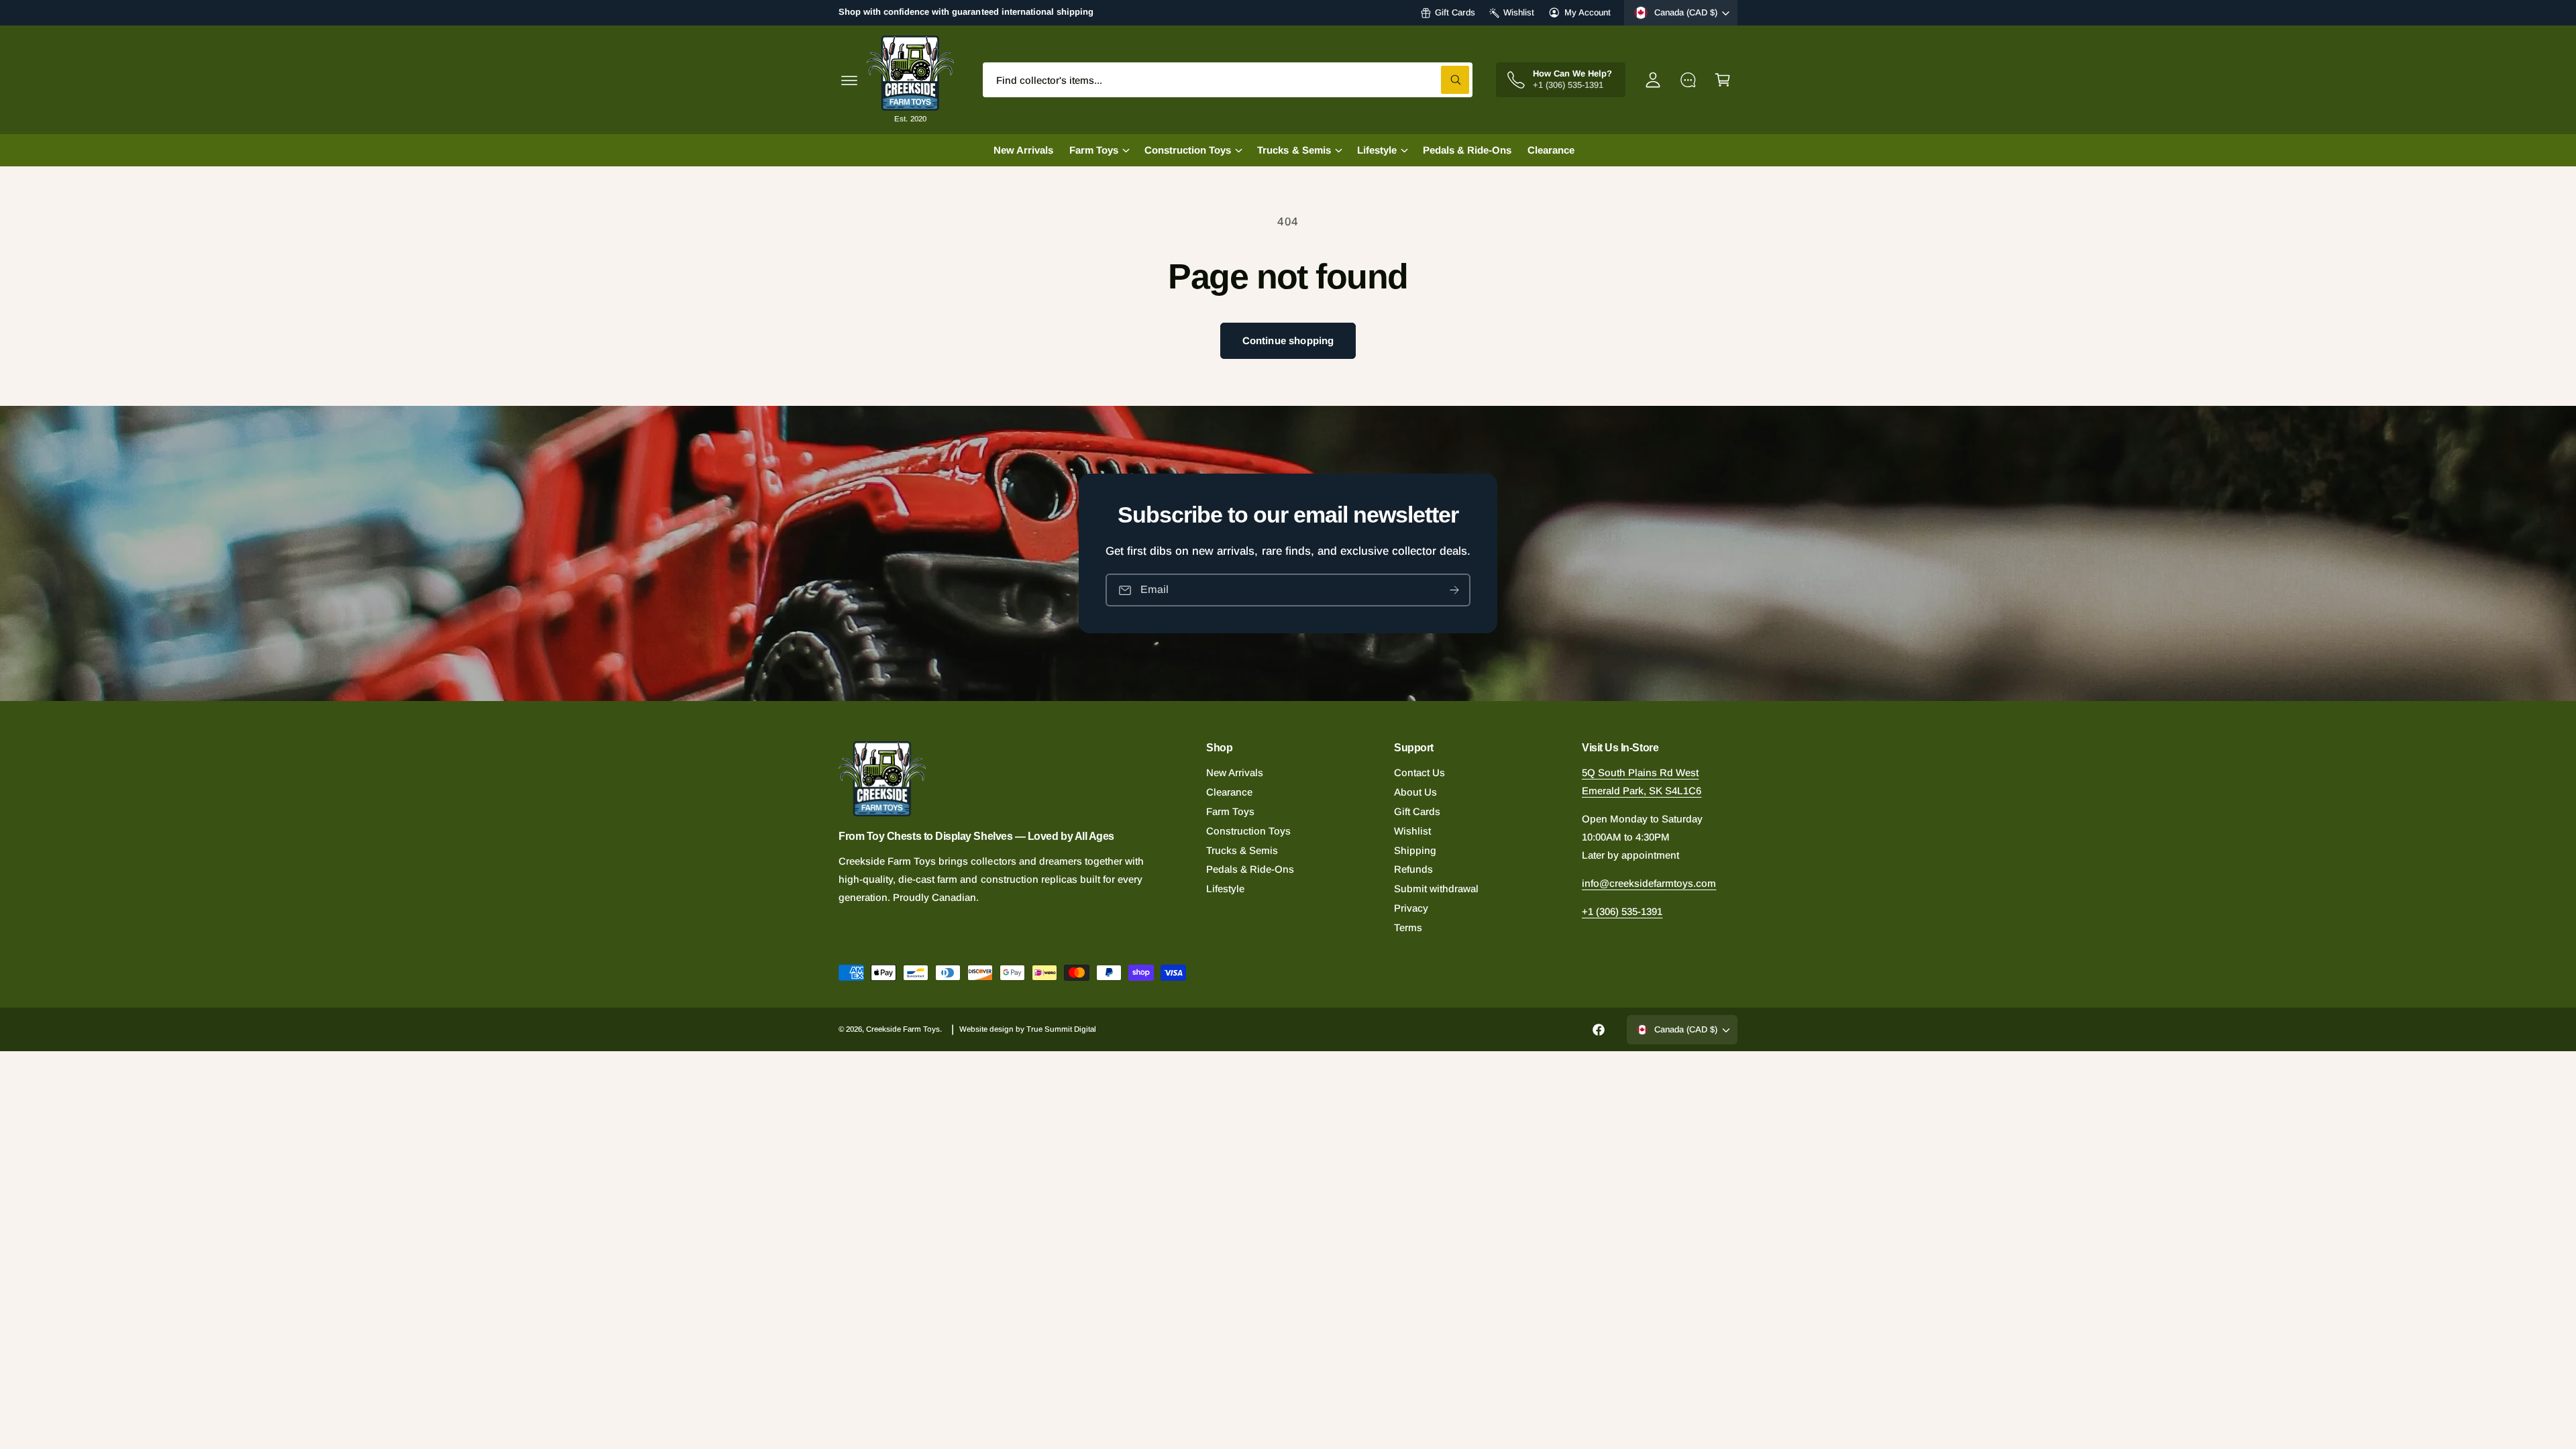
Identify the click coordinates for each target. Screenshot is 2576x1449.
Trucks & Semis (1242, 850)
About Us (1415, 792)
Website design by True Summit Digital (1028, 1029)
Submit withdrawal (1436, 889)
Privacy (1411, 908)
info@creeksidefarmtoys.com (1649, 883)
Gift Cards (1455, 12)
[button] (849, 80)
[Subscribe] (1454, 590)
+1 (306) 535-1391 (1622, 911)
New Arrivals (1235, 772)
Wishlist (1519, 12)
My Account (1588, 12)
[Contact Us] (1688, 80)
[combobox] (1228, 80)
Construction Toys (1248, 831)
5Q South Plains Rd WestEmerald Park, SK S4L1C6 (1642, 782)
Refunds (1413, 869)
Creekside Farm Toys (903, 1029)
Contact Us (1419, 772)
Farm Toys (1230, 811)
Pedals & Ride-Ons (1250, 869)
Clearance (1229, 792)
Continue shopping (1288, 340)
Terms (1408, 927)
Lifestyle (1225, 889)
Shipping (1415, 850)
